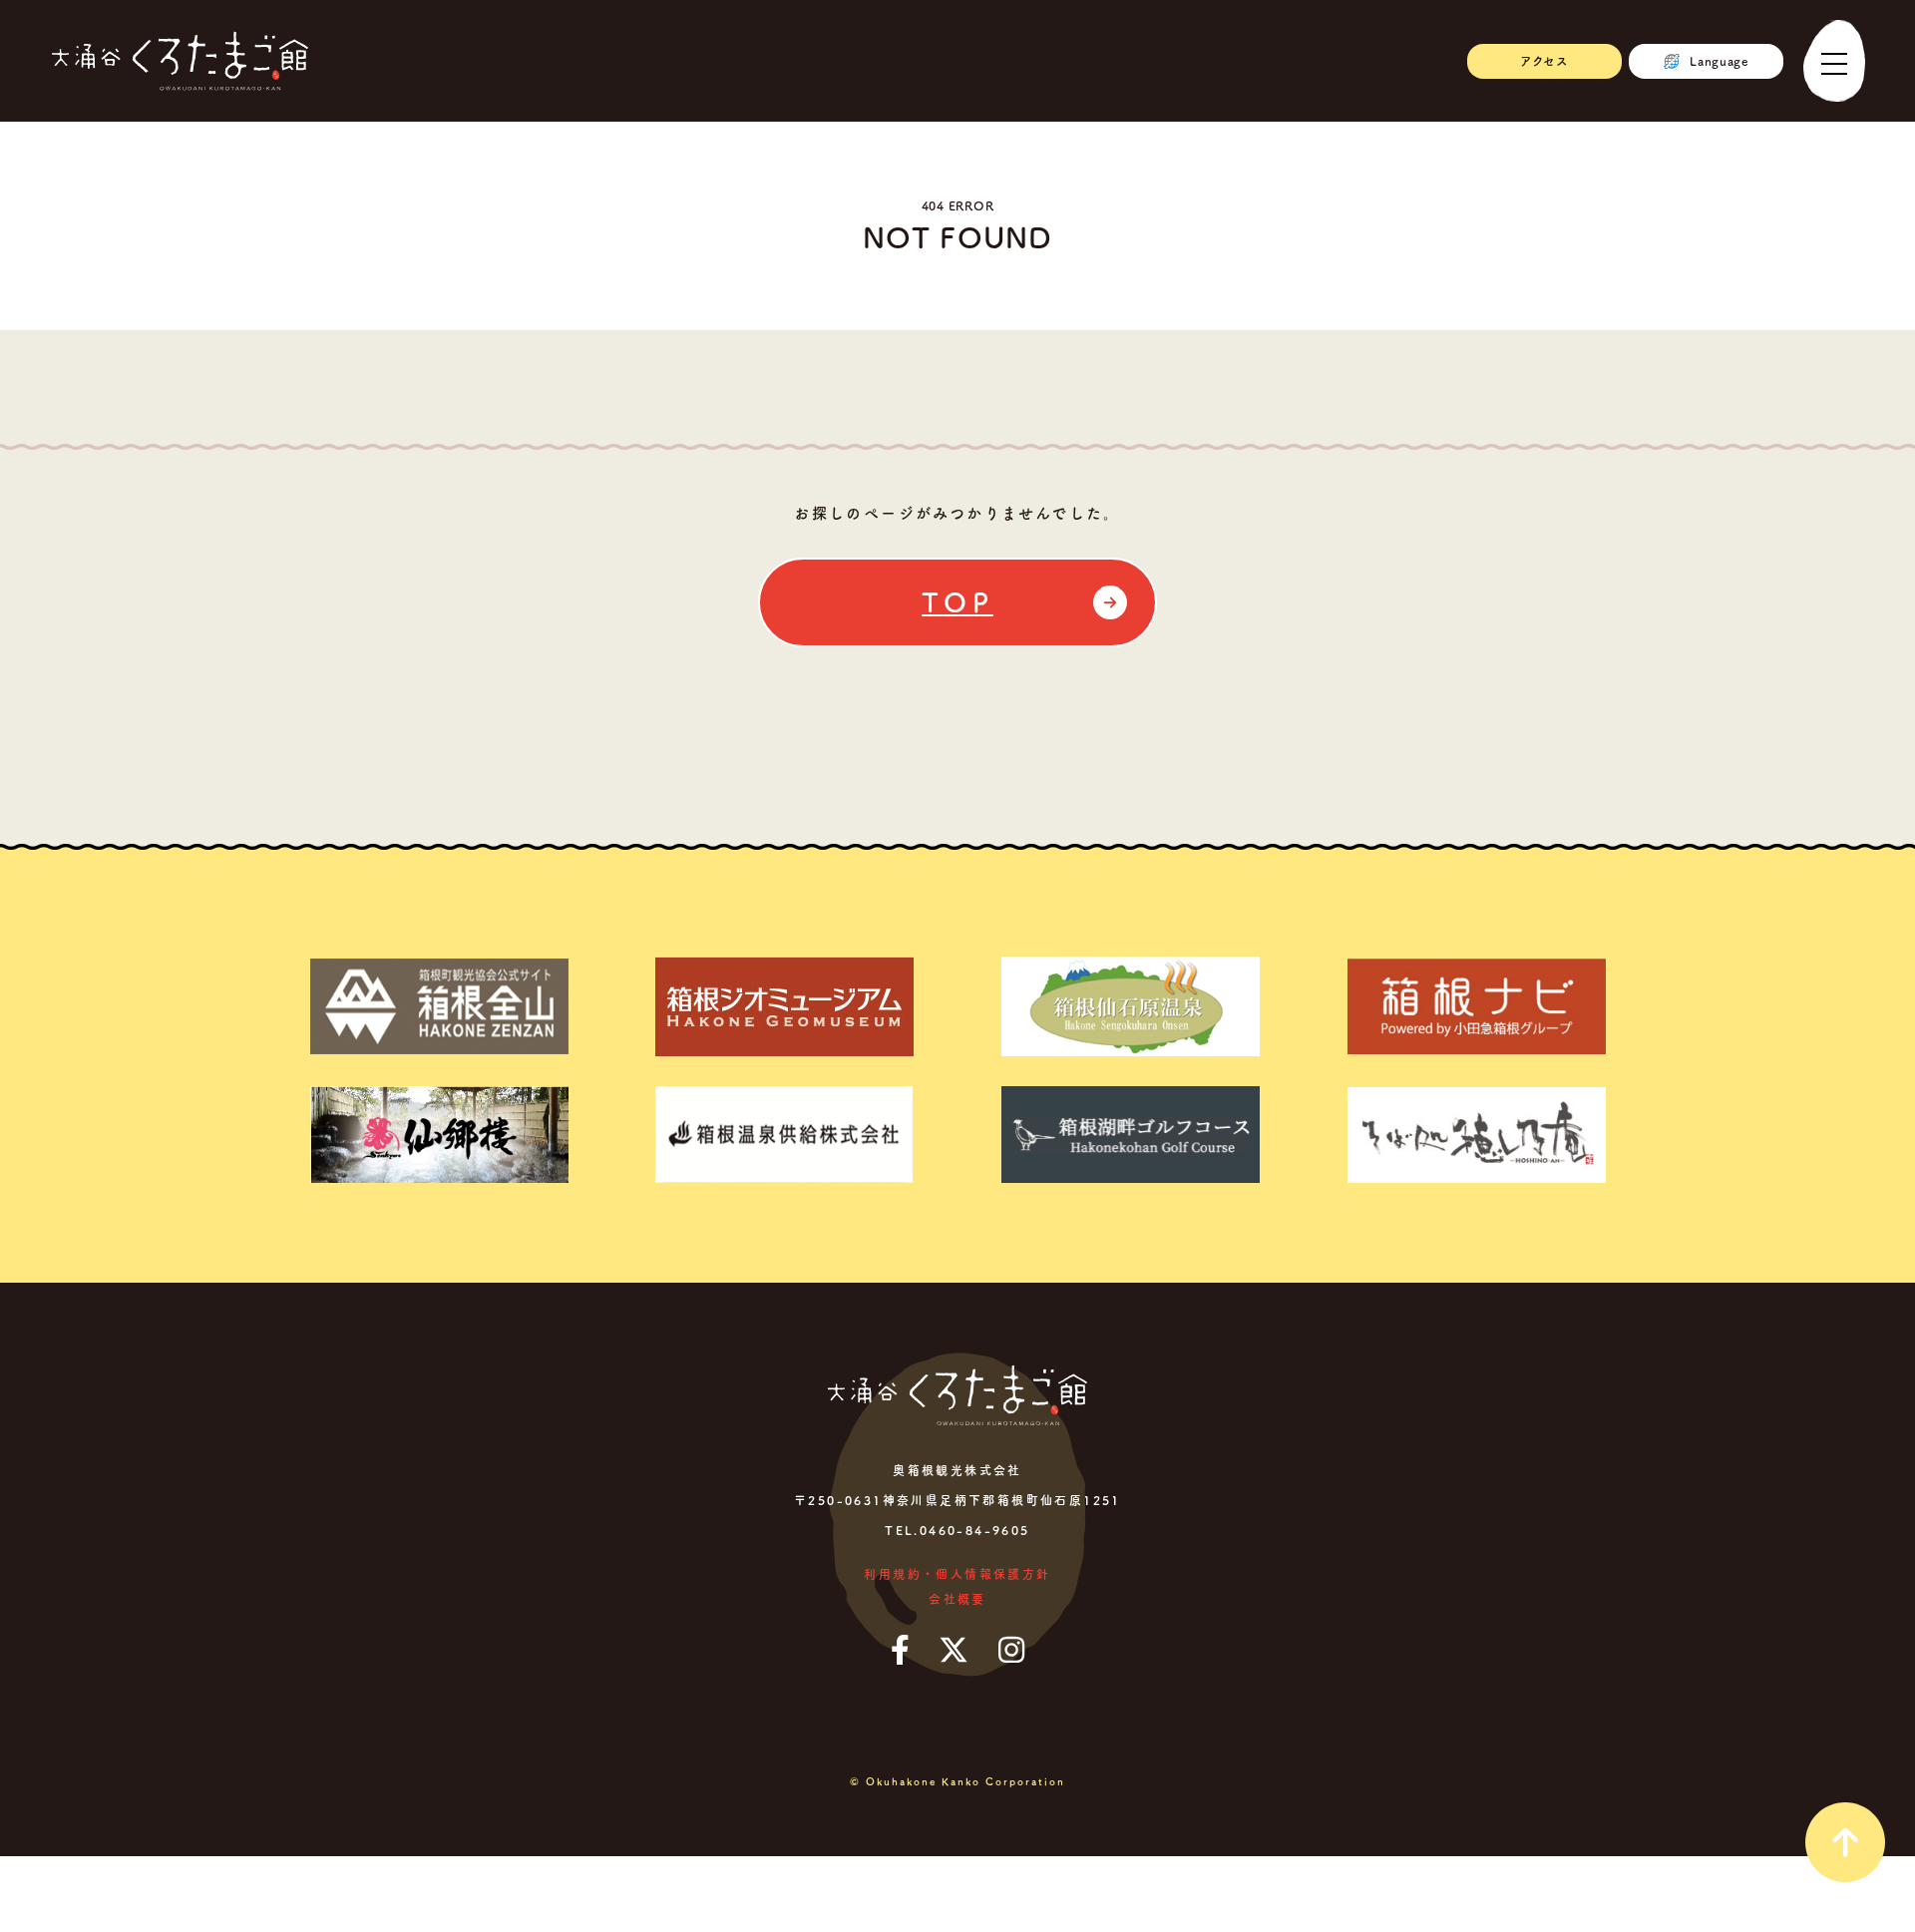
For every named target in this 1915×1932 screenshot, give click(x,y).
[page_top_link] (1845, 1842)
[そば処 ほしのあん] (1476, 1135)
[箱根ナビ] (1476, 1006)
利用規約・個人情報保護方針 (957, 1574)
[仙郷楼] (439, 1135)
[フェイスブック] (900, 1650)
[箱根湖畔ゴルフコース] (1130, 1135)
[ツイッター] (954, 1650)
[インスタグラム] (1011, 1650)
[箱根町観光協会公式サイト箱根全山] (439, 1006)
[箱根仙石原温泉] (1130, 1006)
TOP (957, 602)
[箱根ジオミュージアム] (785, 1006)
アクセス (1544, 61)
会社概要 (957, 1599)
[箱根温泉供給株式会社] (785, 1135)
